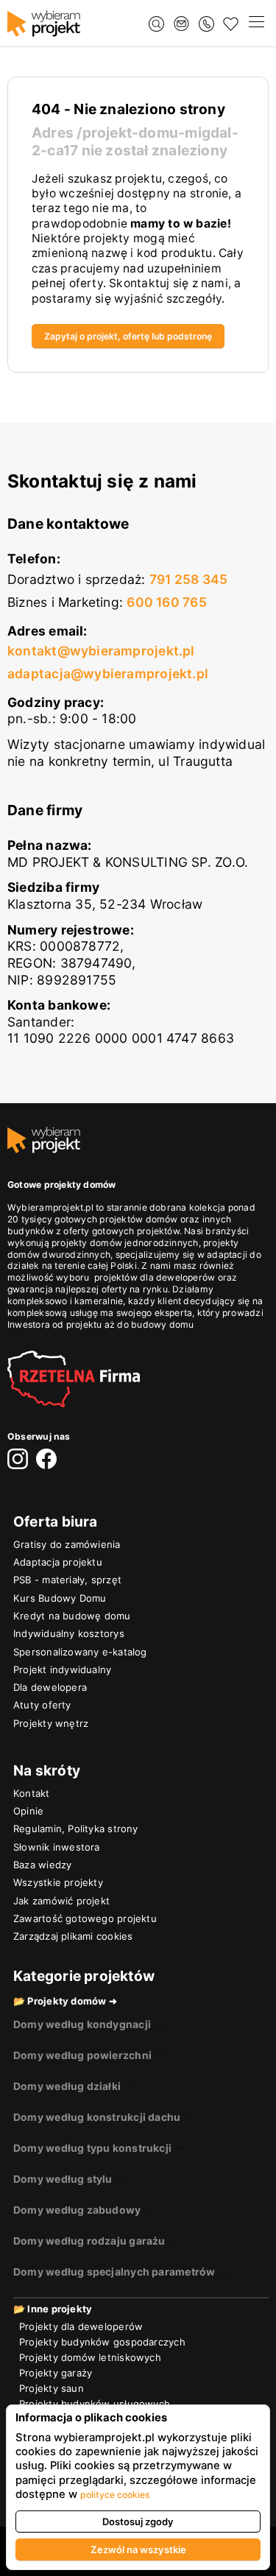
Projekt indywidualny (62, 1669)
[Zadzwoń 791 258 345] (206, 24)
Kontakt (32, 1793)
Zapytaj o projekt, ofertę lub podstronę (128, 336)
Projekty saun (52, 2388)
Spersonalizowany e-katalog (80, 1652)
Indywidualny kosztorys (69, 1633)
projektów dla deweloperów (155, 1277)
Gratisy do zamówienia (67, 1544)
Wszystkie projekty (58, 1882)
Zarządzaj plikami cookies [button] (73, 1936)
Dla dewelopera (50, 1687)
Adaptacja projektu (58, 1562)
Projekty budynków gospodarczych (102, 2342)
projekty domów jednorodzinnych (125, 1243)
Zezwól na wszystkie (138, 2549)
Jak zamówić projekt (61, 1901)
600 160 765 (166, 602)
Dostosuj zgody (138, 2522)
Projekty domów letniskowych (90, 2357)
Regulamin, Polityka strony (76, 1829)
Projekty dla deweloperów (81, 2326)
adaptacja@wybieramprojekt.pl (108, 673)
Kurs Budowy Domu (60, 1598)
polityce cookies (115, 2495)
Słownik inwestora (57, 1847)
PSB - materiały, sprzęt (67, 1580)
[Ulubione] (231, 24)
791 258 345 (188, 579)
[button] (256, 24)
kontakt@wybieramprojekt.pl (101, 651)
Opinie (28, 1811)
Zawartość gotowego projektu (85, 1918)
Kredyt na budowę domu (72, 1616)
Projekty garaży (56, 2373)
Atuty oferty (42, 1705)
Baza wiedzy (42, 1865)
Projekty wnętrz (51, 1723)
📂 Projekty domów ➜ (65, 2001)
